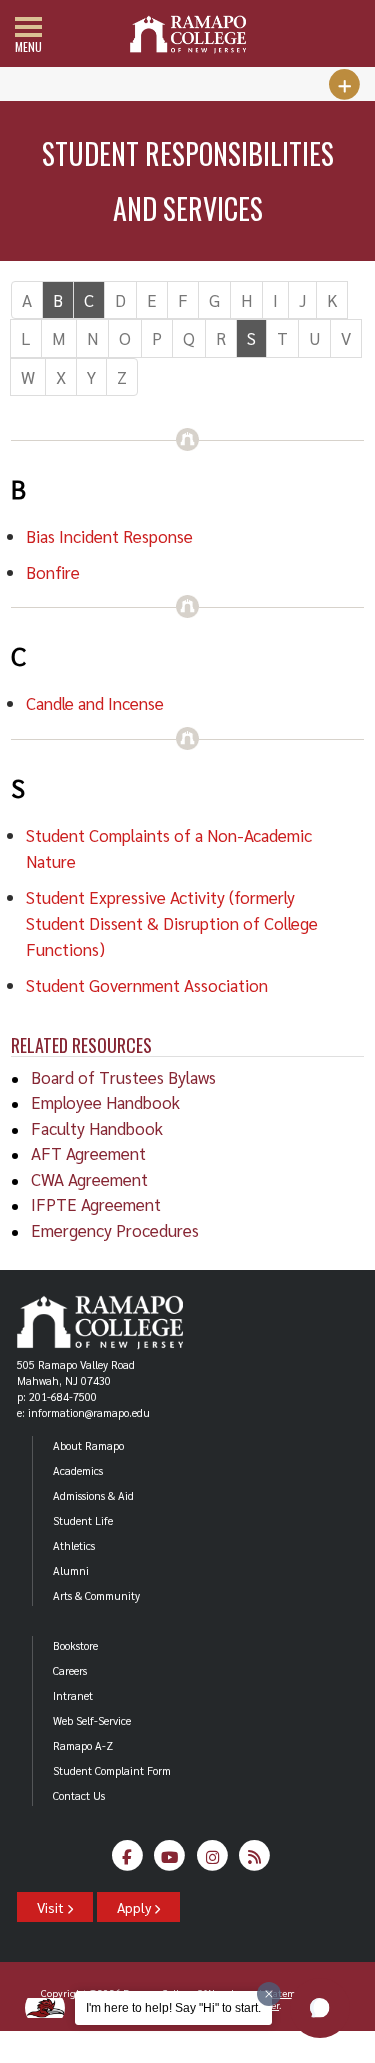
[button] (320, 2008)
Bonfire (53, 572)
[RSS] (255, 1861)
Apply (135, 1907)
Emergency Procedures (115, 1230)
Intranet (73, 1695)
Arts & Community (96, 1595)
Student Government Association (147, 985)
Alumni (71, 1570)
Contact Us (79, 1795)
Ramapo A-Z (83, 1745)
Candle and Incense (95, 703)
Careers (70, 1670)
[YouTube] (170, 1861)
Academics (78, 1470)
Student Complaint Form (112, 1770)
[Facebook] (127, 1861)
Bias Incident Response (109, 536)
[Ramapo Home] (188, 34)
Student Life (83, 1520)
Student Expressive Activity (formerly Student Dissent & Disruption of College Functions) (172, 923)
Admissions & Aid (93, 1495)
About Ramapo (88, 1445)
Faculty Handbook (97, 1128)
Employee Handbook (105, 1102)
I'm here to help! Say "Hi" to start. (173, 2008)
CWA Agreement (89, 1179)
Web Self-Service (92, 1720)
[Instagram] (212, 1861)
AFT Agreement (88, 1153)
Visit (52, 1907)
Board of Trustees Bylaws (123, 1077)
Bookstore (75, 1645)
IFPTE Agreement (96, 1204)
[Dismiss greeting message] (269, 1994)
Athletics (74, 1545)
